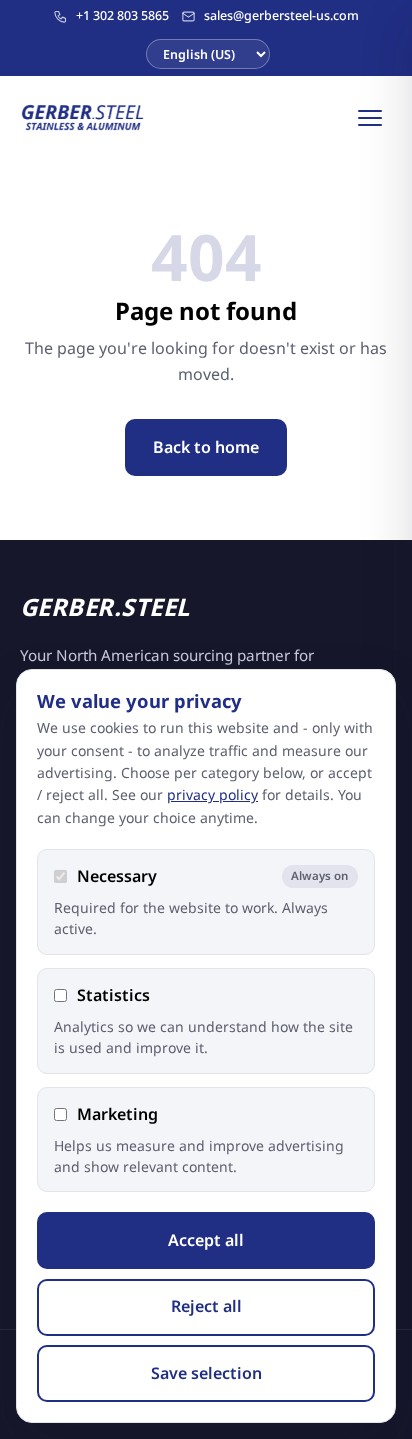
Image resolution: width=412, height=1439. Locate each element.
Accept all (206, 1240)
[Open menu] (370, 118)
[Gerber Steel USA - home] (83, 118)
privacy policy (212, 794)
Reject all (206, 1306)
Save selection (206, 1373)
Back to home (206, 447)
